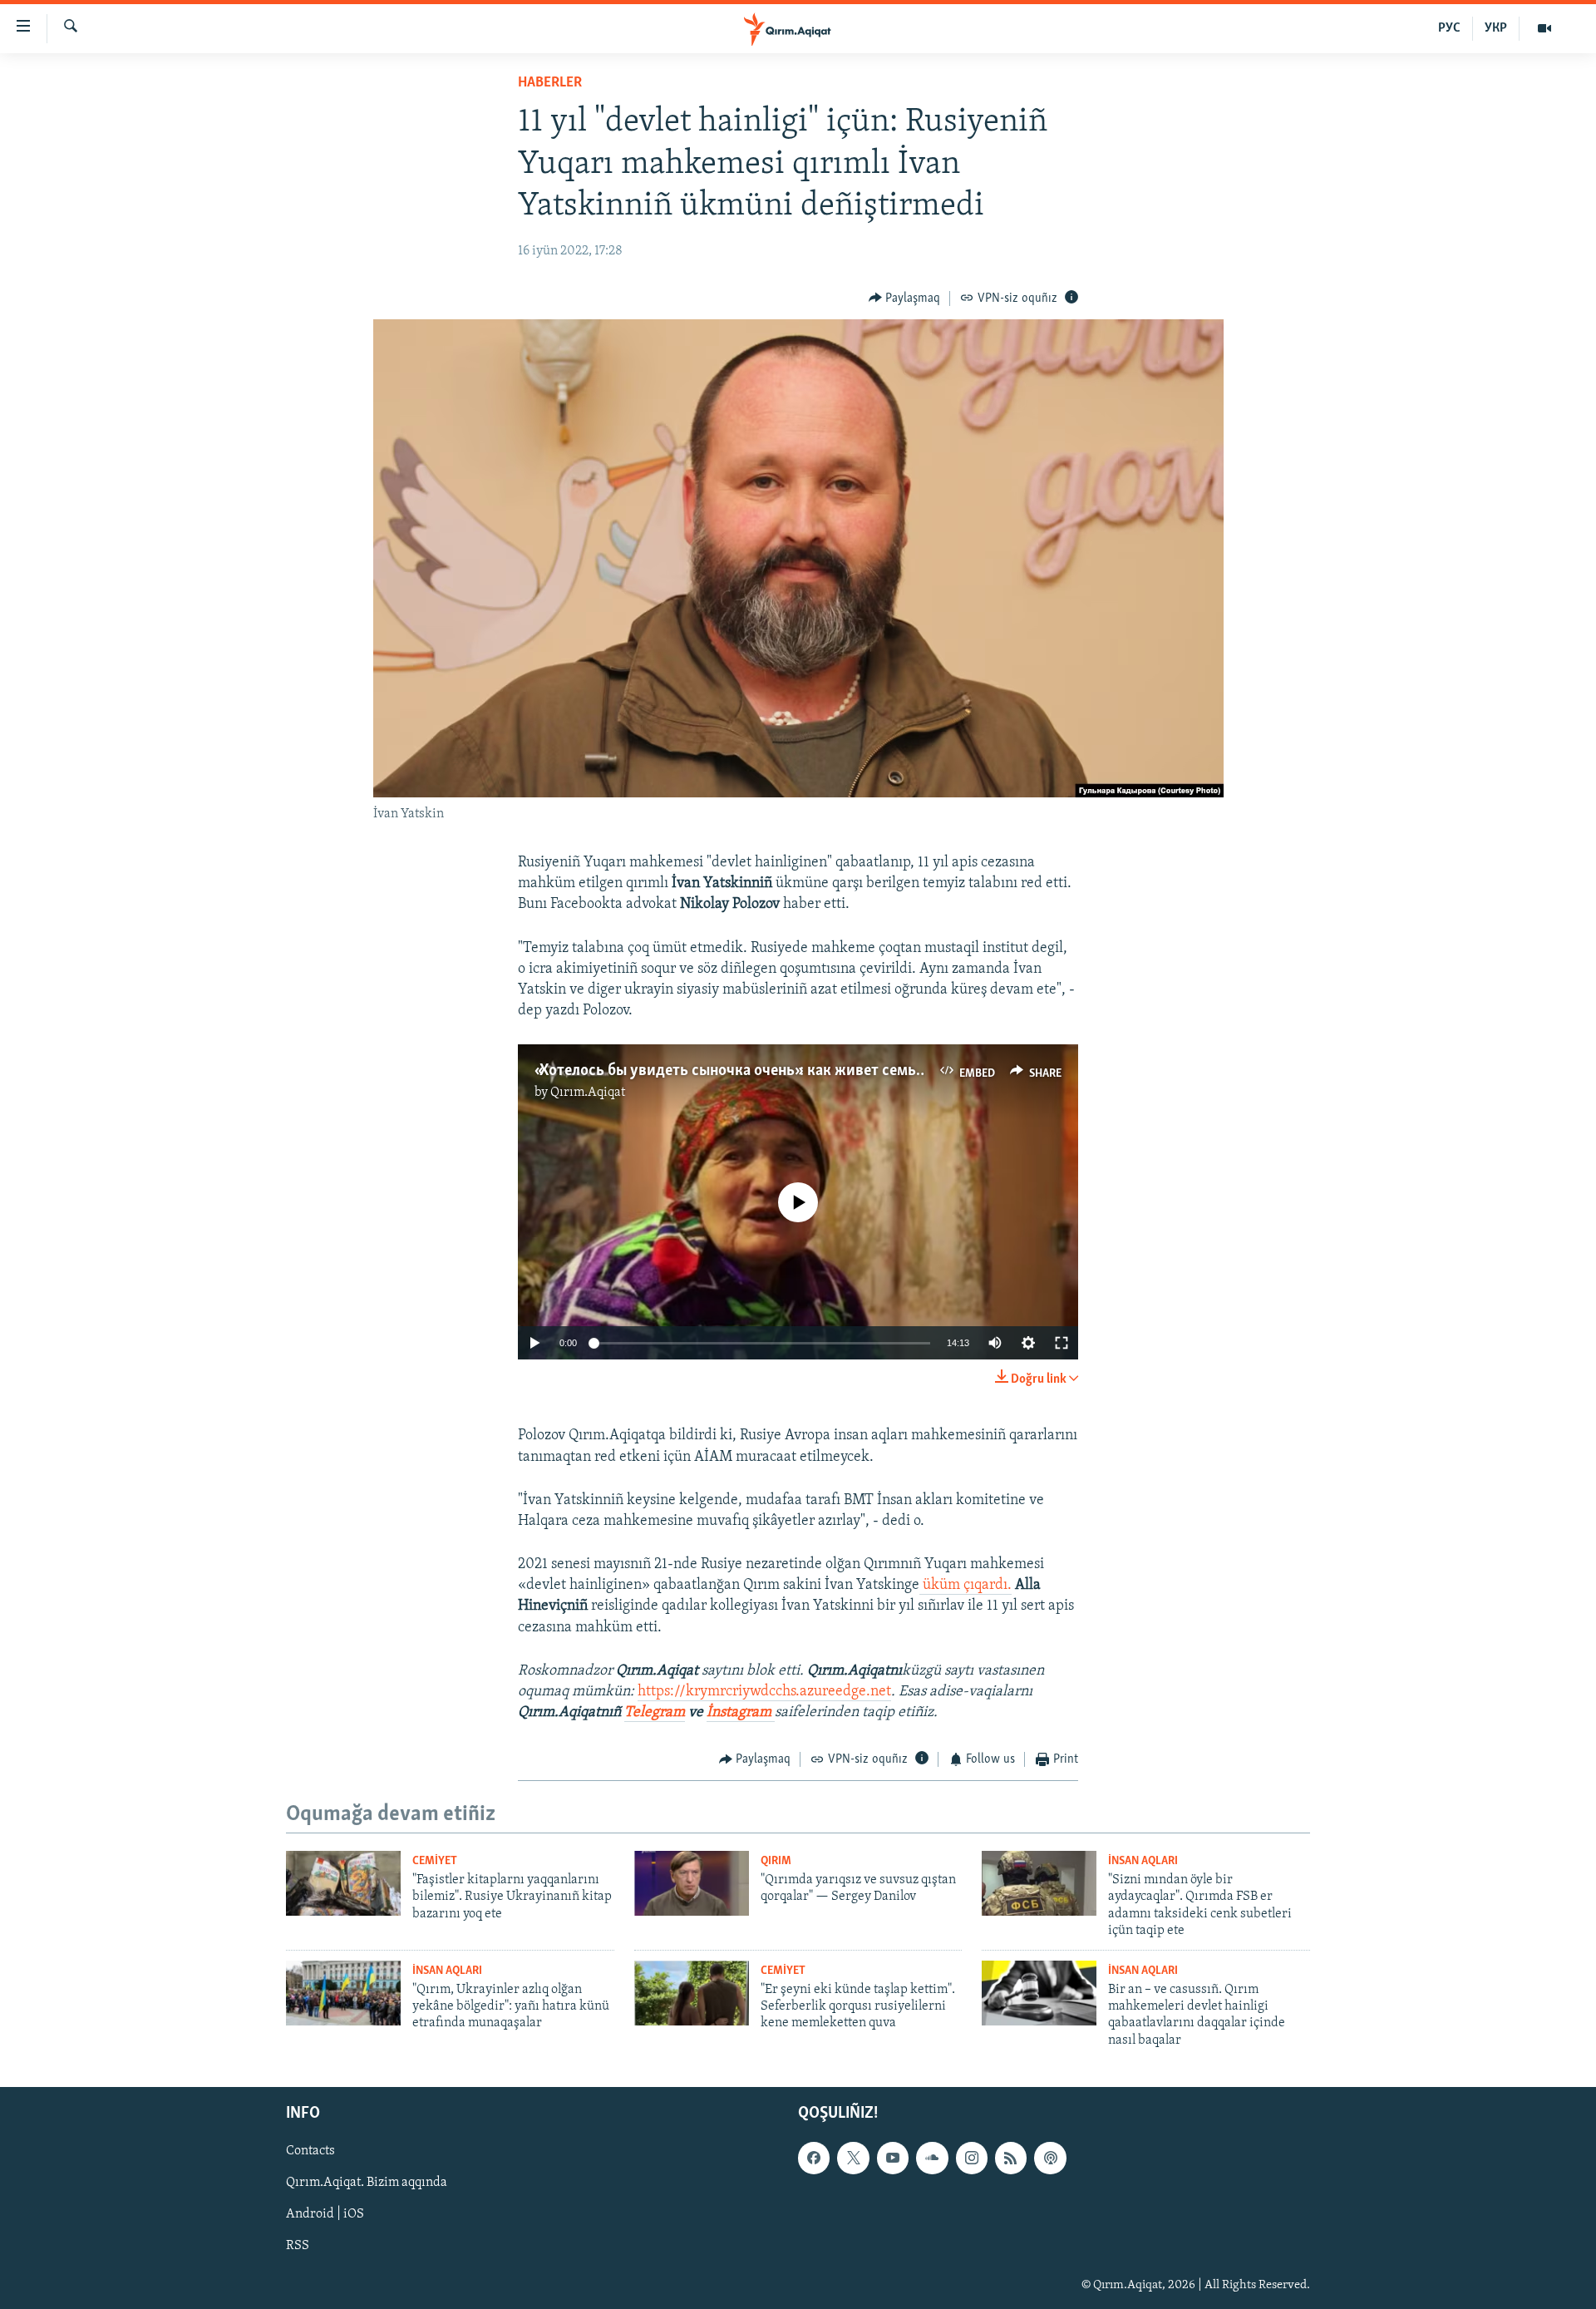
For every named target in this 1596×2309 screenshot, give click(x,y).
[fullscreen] (1062, 1343)
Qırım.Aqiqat (588, 1093)
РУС (1449, 28)
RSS (298, 2247)
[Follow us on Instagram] (972, 2159)
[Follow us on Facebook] (814, 2159)
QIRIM (776, 1861)
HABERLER (550, 83)
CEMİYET (435, 1861)
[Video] (1544, 28)
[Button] (905, 298)
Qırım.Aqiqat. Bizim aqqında (367, 2183)
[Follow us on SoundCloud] (932, 2159)
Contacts (310, 2152)
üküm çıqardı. (965, 1586)
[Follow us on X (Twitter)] (853, 2159)
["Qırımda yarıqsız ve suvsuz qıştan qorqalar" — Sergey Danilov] (692, 1883)
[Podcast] (1050, 2159)
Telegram (655, 1713)
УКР (1496, 28)
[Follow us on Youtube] (893, 2159)
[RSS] (1011, 2159)
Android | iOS (325, 2215)
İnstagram (741, 1713)
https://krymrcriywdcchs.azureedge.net (764, 1692)
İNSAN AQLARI (1143, 1861)
